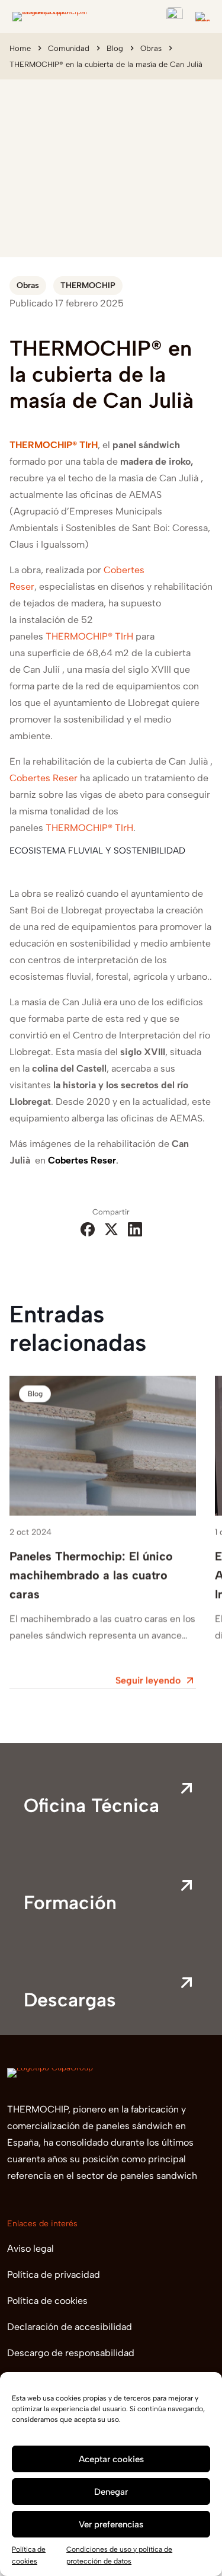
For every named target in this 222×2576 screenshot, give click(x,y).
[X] (111, 1230)
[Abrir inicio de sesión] (175, 15)
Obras (151, 48)
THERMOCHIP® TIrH (89, 828)
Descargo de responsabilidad (71, 2353)
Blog (115, 48)
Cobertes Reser (44, 778)
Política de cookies (47, 2301)
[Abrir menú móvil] (202, 17)
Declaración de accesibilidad (70, 2327)
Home (20, 48)
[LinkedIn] (135, 1230)
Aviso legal (30, 2249)
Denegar (111, 2492)
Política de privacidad (54, 2275)
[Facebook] (88, 1230)
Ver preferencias (111, 2524)
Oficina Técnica (91, 1805)
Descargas (70, 2000)
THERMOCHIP (88, 285)
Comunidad (69, 48)
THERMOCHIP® (79, 636)
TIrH (123, 636)
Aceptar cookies (111, 2459)
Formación (70, 1903)
